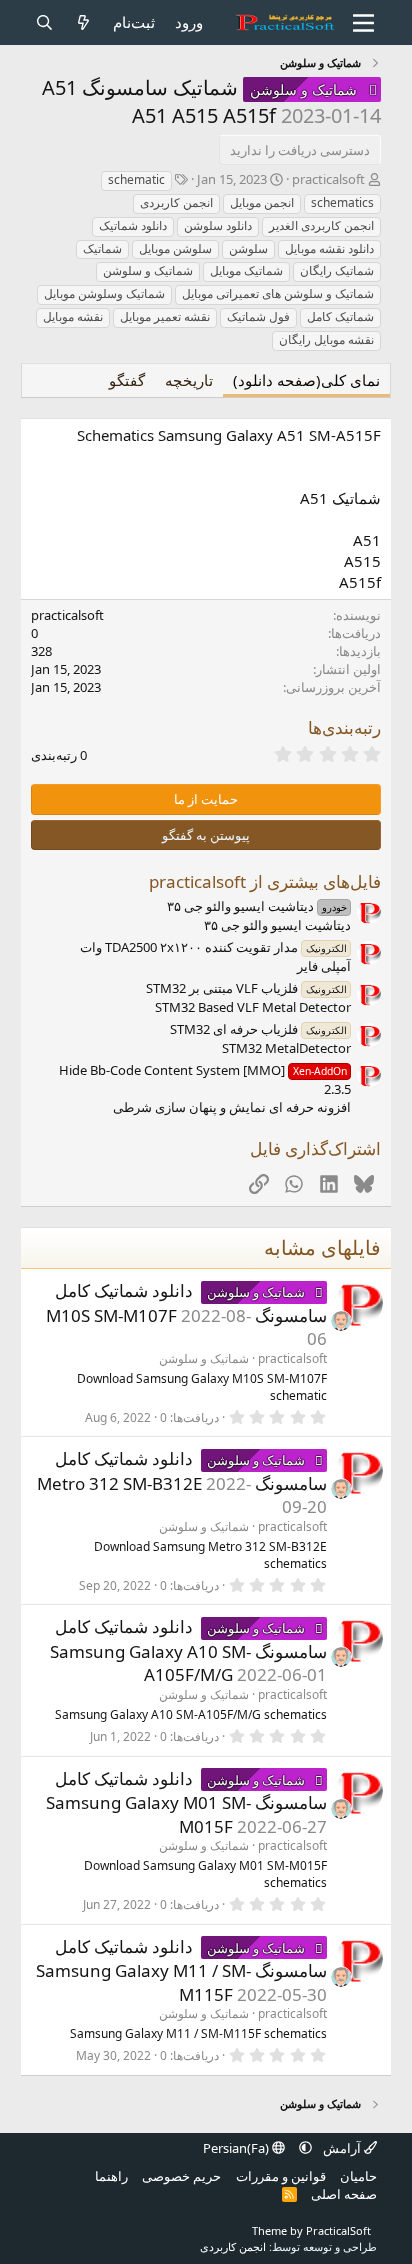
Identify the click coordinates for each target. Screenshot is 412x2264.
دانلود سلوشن (218, 225)
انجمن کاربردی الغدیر (321, 225)
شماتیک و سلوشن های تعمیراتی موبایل (278, 293)
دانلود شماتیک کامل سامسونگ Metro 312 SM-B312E (182, 1470)
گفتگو (127, 380)
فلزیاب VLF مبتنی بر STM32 (246, 988)
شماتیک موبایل (246, 270)
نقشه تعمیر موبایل (165, 316)
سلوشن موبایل (175, 248)
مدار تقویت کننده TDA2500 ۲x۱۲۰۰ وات (213, 947)
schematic (136, 179)
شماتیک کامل (340, 316)
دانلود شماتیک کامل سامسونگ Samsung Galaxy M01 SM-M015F (186, 1802)
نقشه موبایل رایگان (326, 339)
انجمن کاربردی (176, 202)
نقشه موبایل (73, 316)
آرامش (342, 2148)
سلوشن (248, 248)
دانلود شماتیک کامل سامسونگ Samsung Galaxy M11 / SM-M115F (181, 1970)
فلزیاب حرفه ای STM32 (258, 1029)
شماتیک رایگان (337, 270)
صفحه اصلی (344, 2194)
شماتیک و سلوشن (148, 270)
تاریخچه (189, 380)
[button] (305, 2148)
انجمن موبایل (262, 202)
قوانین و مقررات (281, 2176)
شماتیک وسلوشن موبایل (104, 293)
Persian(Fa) (237, 2148)
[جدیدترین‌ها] (83, 22)
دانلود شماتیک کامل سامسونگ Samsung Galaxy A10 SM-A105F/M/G (188, 1650)
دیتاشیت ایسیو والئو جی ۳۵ (257, 906)
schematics (342, 202)
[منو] (364, 23)
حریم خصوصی (181, 2176)
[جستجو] (44, 22)
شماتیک (102, 248)
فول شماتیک (258, 316)
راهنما (111, 2176)
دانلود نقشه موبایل (329, 248)
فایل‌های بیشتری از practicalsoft (265, 881)
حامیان (358, 2176)
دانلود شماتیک (133, 225)
